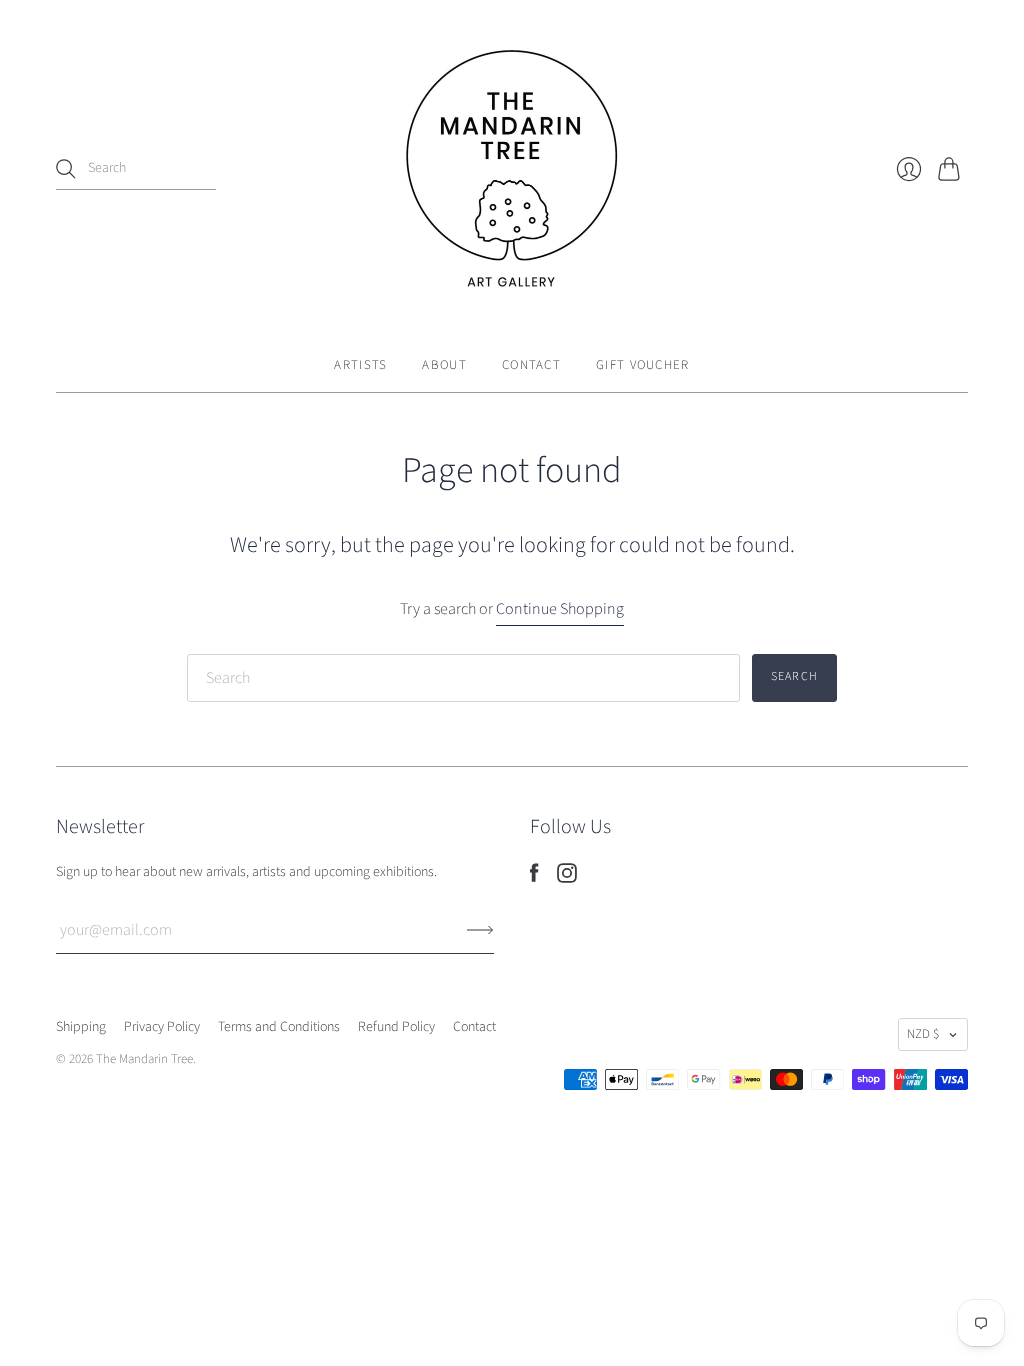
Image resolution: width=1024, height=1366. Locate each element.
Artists (360, 365)
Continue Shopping (560, 609)
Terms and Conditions (279, 1027)
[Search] (66, 169)
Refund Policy (396, 1027)
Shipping (81, 1027)
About (444, 365)
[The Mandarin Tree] (512, 169)
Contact (531, 365)
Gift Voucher (643, 365)
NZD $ (923, 1034)
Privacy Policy (162, 1027)
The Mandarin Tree (144, 1059)
